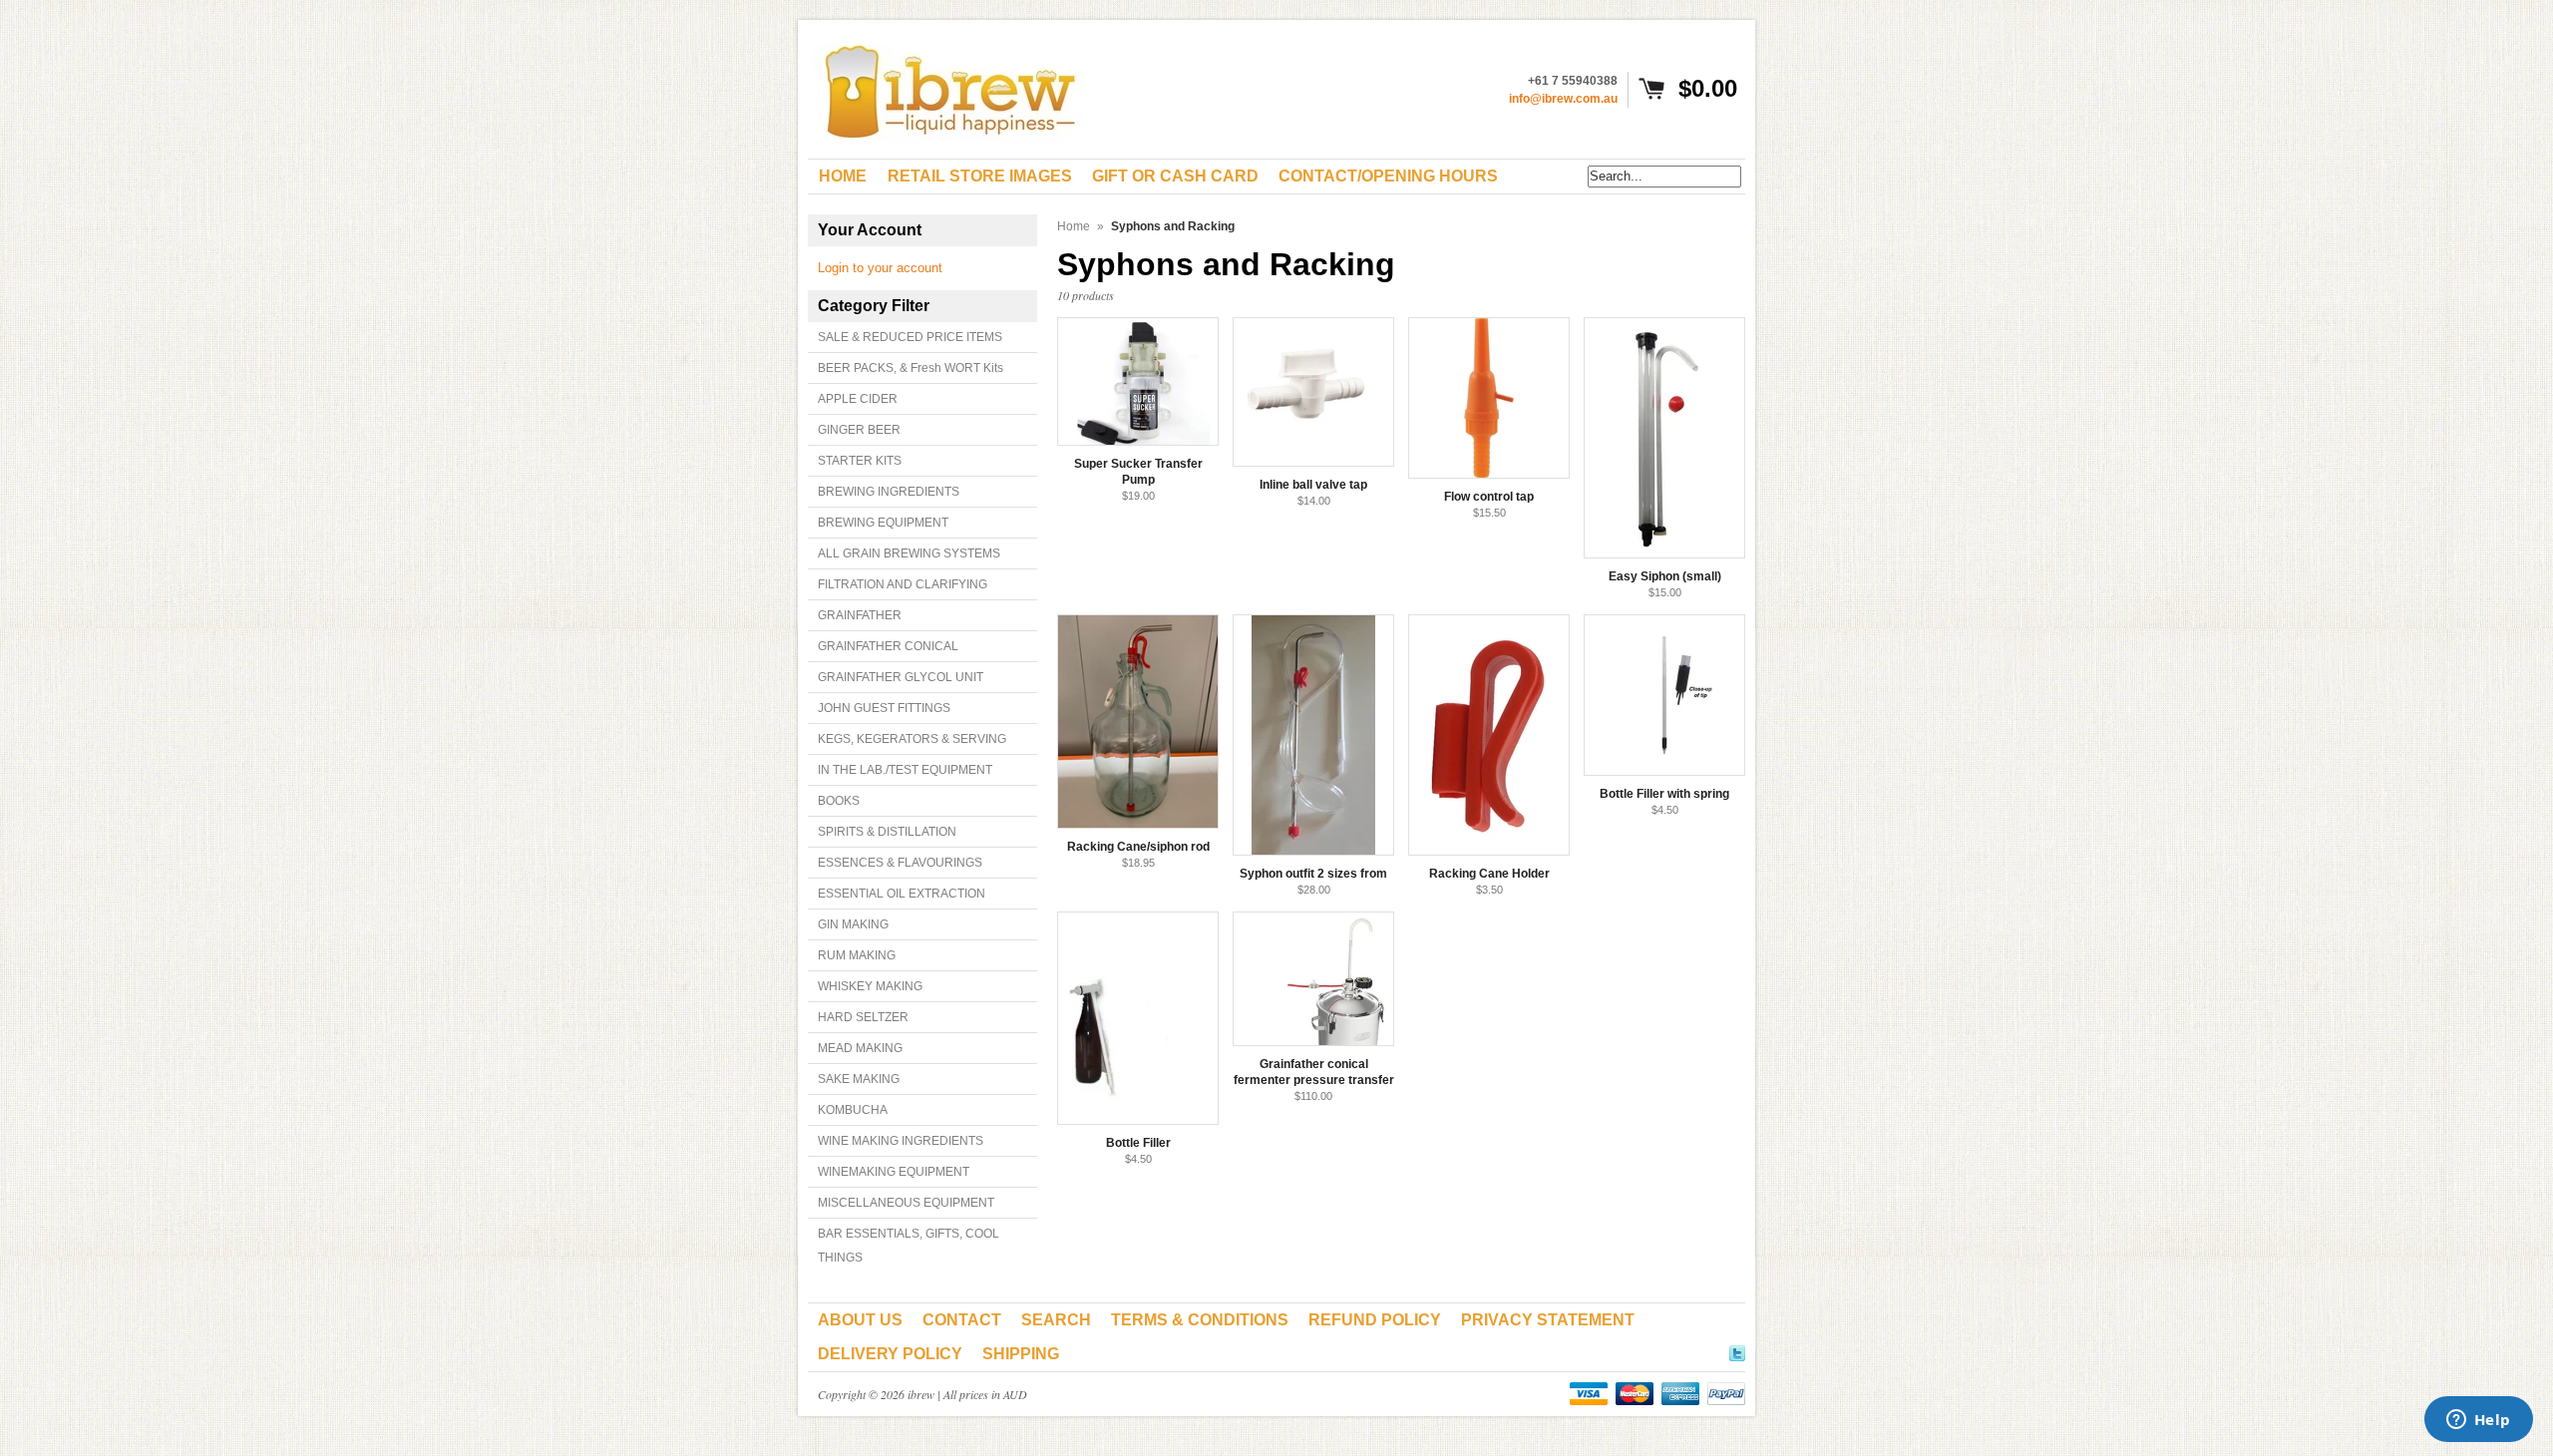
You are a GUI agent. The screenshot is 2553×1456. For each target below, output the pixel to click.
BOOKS (839, 801)
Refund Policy (1375, 1320)
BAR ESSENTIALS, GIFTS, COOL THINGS (909, 1246)
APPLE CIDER (858, 399)
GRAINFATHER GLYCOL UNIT (901, 677)
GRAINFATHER (860, 615)
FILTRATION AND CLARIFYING (903, 584)
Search (1056, 1320)
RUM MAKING (857, 955)
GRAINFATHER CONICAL (888, 646)
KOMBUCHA (853, 1110)
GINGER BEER (859, 430)
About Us (860, 1320)
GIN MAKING (853, 924)
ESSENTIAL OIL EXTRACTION (902, 894)
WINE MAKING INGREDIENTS (901, 1141)
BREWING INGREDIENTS (889, 492)
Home (1074, 226)
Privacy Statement (1548, 1320)
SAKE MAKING (859, 1079)
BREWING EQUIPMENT (883, 523)
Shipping (1021, 1354)
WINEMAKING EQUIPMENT (894, 1172)
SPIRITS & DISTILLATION (887, 832)
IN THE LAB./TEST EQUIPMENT (905, 770)
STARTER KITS (860, 461)
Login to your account (880, 268)
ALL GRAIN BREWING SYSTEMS (909, 553)
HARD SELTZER (863, 1017)
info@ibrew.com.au (1563, 99)
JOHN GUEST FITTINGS (884, 708)
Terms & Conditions (1200, 1320)
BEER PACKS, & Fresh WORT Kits (911, 368)
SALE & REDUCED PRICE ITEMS (910, 337)
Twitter (1737, 1350)
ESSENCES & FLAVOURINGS (900, 863)
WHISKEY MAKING (870, 986)
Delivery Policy (890, 1354)
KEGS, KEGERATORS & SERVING (912, 739)
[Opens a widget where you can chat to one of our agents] (2478, 1421)
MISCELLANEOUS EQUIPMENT (906, 1203)
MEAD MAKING (860, 1048)
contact (962, 1320)
